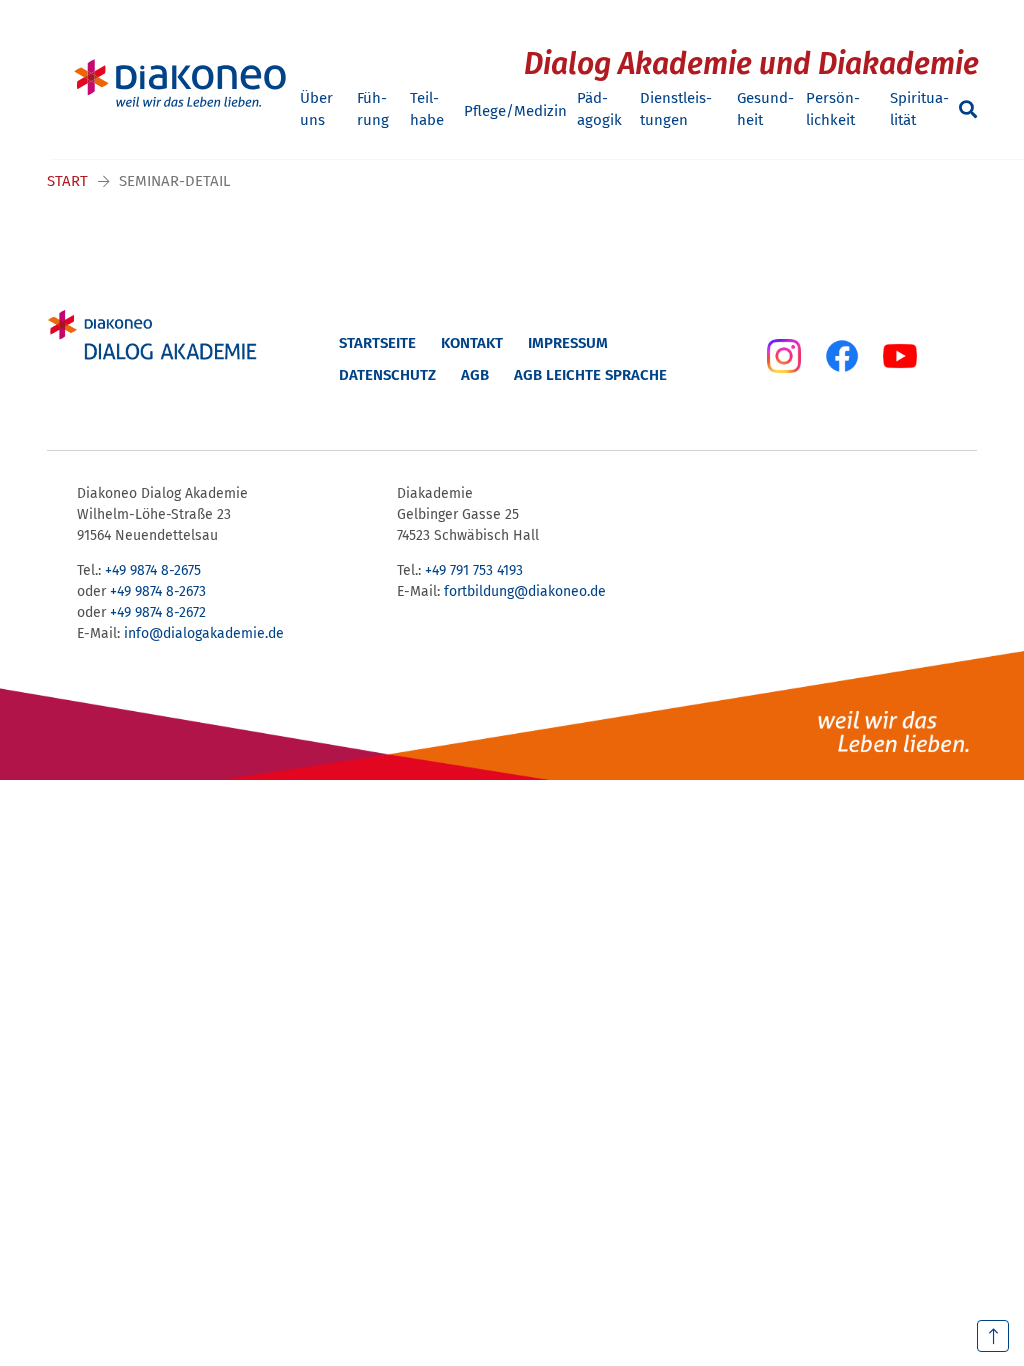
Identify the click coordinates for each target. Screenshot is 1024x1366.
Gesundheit (765, 109)
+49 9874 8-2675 (153, 570)
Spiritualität (919, 109)
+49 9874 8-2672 (158, 612)
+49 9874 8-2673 (158, 591)
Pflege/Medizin (515, 111)
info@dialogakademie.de (204, 633)
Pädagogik (599, 109)
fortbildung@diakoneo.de (525, 591)
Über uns (316, 109)
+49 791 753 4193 (474, 570)
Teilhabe (427, 109)
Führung (373, 109)
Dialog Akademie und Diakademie (751, 64)
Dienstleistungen (676, 109)
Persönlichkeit (833, 109)
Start (67, 181)
